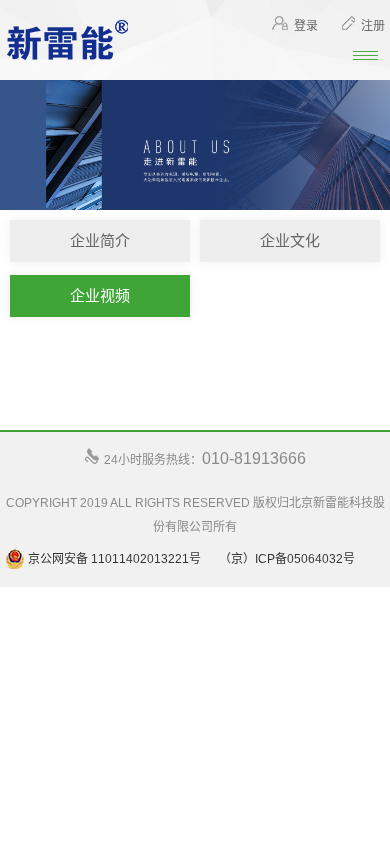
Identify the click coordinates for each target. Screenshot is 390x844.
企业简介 (100, 240)
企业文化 (290, 240)
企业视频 (100, 295)
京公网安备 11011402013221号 (113, 559)
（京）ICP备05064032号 (287, 559)
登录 (306, 26)
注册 (373, 26)
